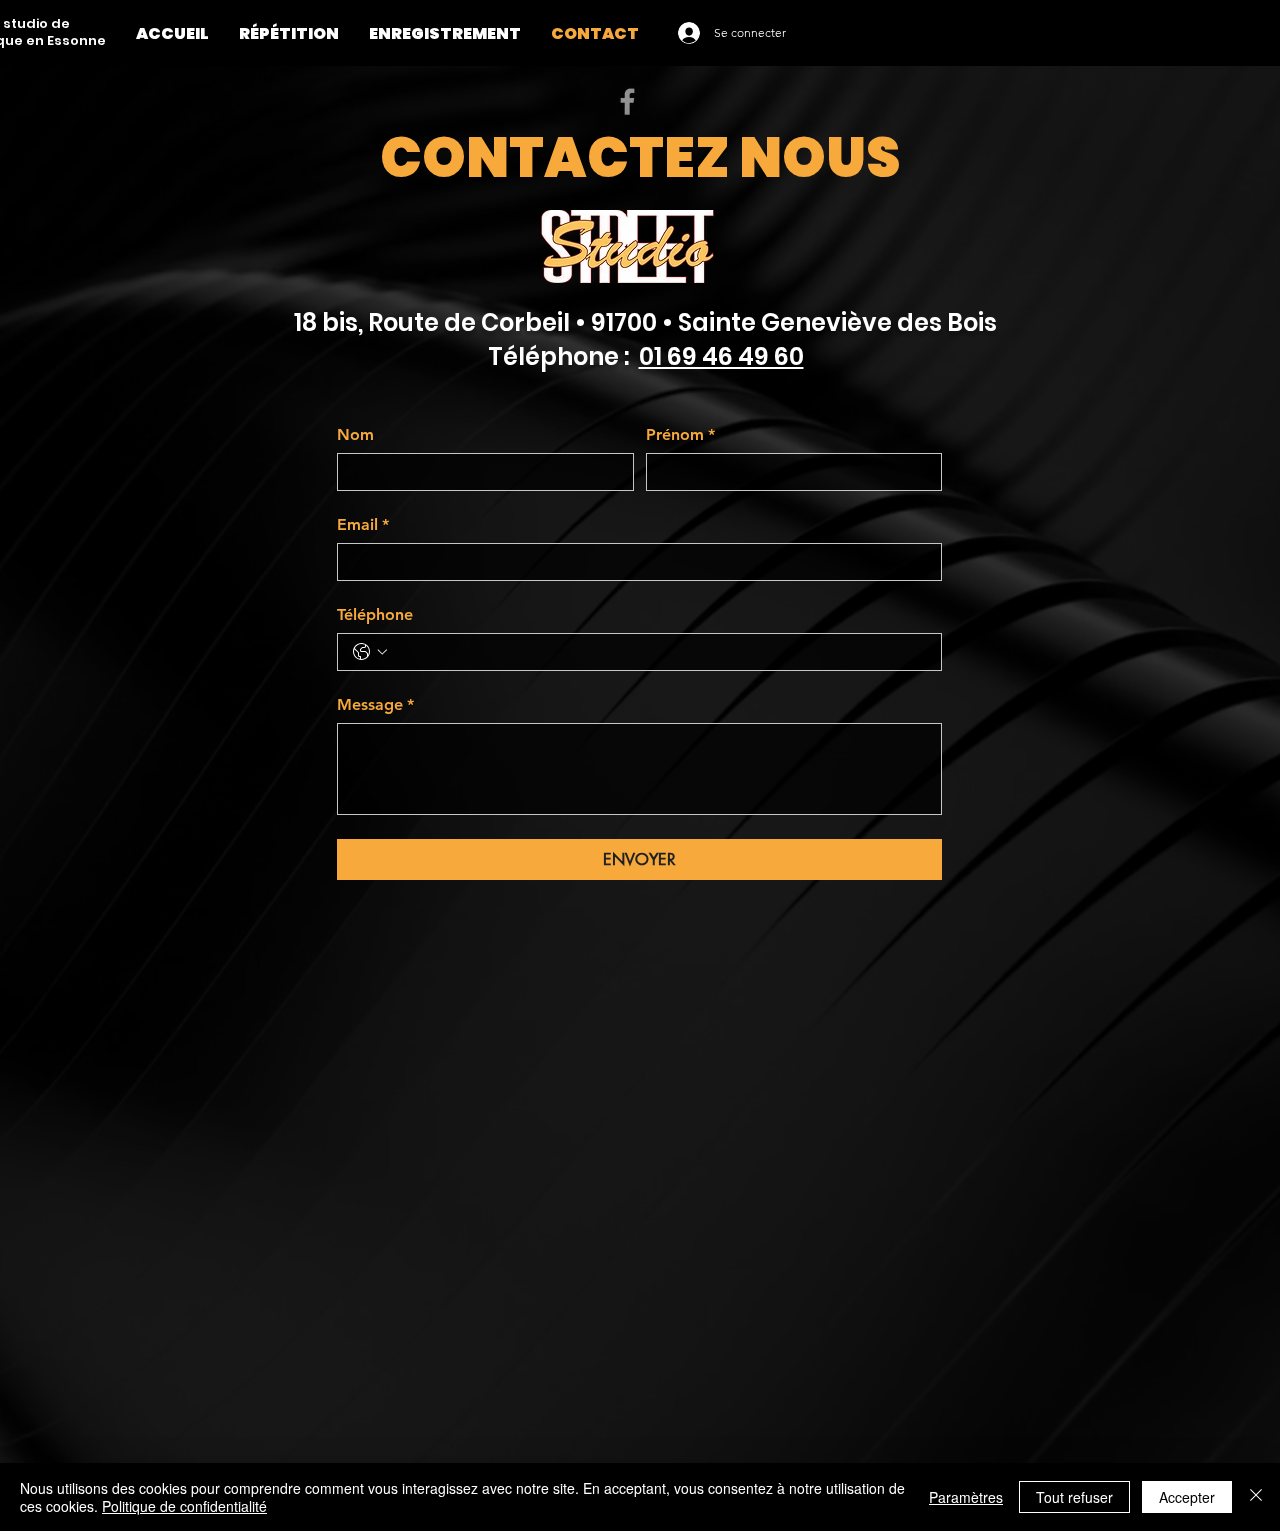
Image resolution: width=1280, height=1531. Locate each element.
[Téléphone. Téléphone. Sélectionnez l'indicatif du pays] (370, 652)
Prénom (680, 434)
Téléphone (375, 614)
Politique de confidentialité (184, 1506)
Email (363, 524)
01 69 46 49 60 (721, 356)
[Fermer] (1256, 1497)
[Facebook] (627, 101)
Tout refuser (1074, 1497)
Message (375, 704)
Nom (355, 434)
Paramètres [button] (966, 1497)
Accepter (1187, 1497)
